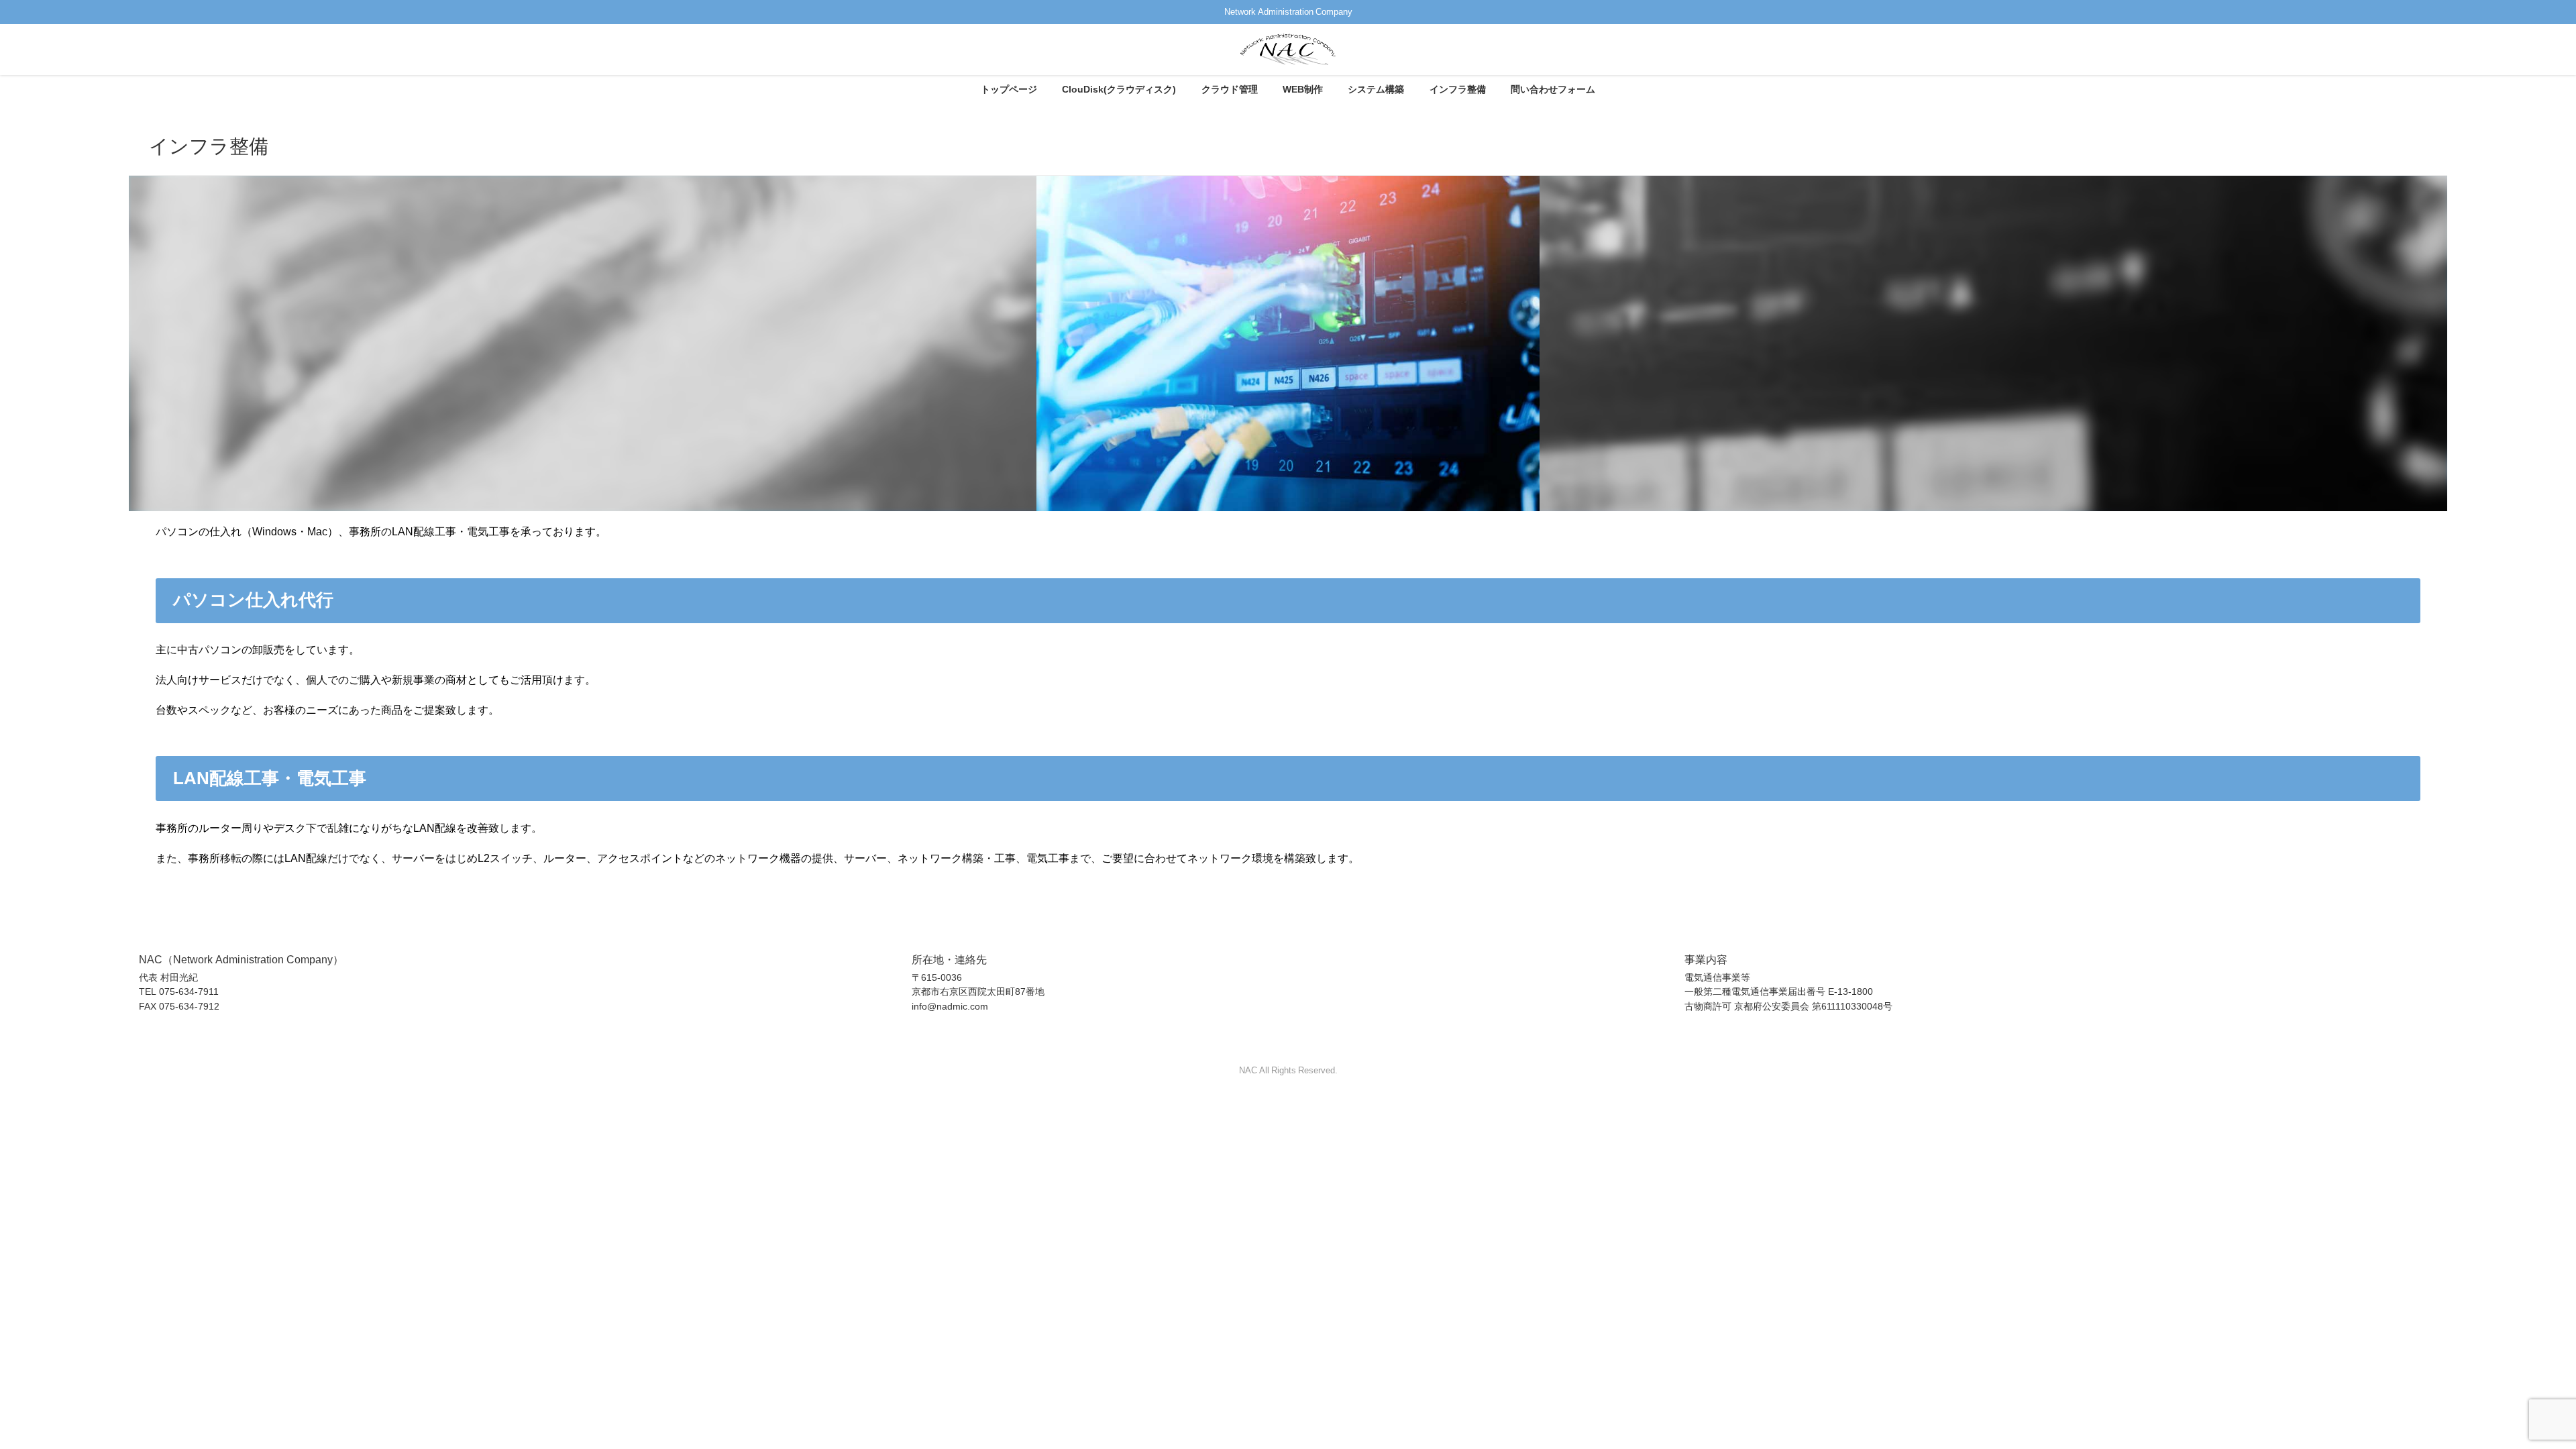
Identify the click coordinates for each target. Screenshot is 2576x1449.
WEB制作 (1303, 89)
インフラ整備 (1458, 89)
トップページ (1009, 89)
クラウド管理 (1230, 89)
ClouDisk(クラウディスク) (1119, 89)
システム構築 (1376, 89)
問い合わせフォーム (1553, 89)
